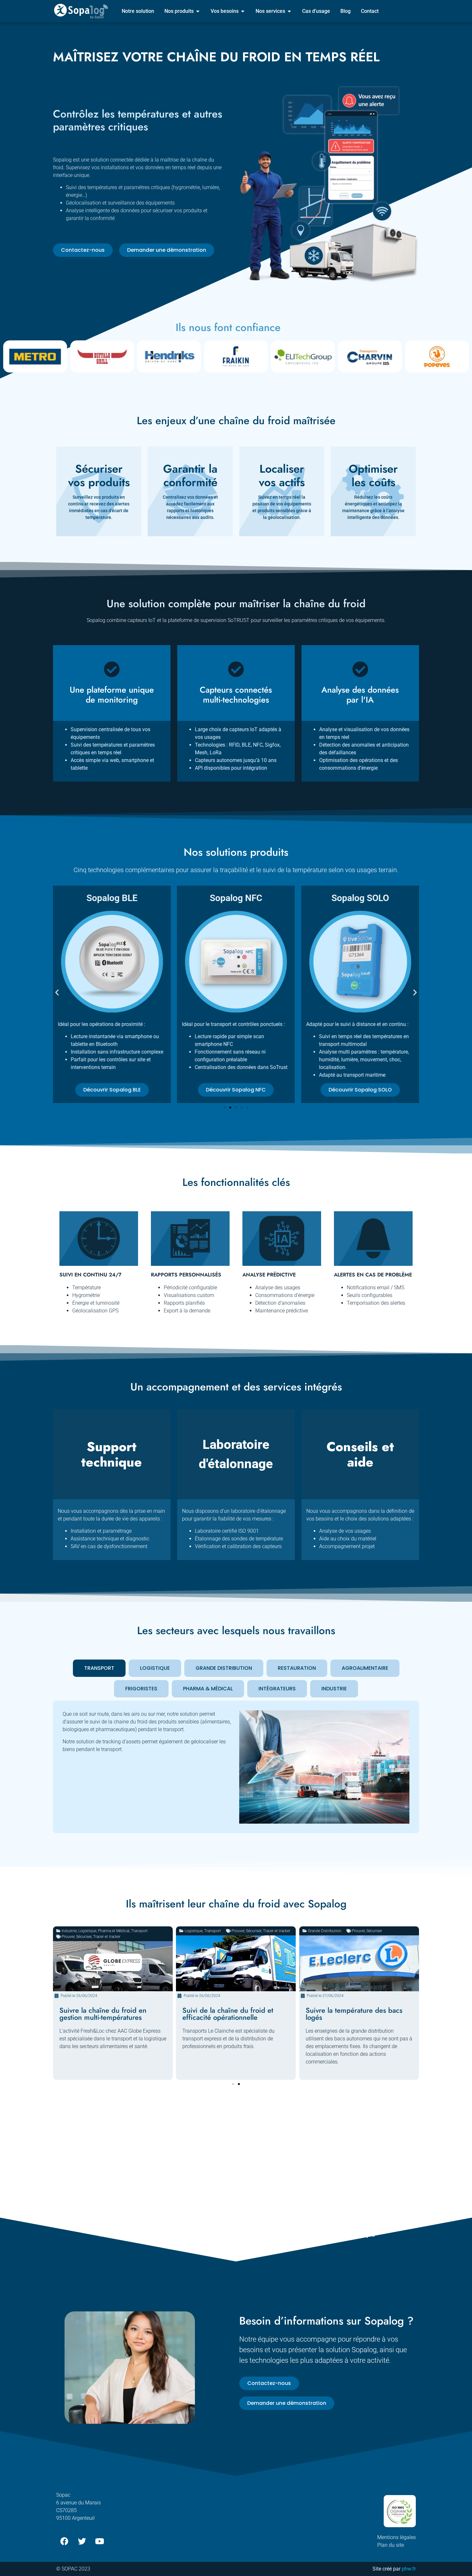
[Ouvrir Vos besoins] (243, 11)
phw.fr (409, 2569)
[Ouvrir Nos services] (289, 11)
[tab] (99, 1668)
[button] (57, 992)
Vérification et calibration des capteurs (238, 1546)
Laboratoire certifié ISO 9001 (227, 1531)
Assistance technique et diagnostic (110, 1539)
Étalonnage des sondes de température (239, 1539)
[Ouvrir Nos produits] (198, 11)
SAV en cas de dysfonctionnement (109, 1546)
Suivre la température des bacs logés (108, 2014)
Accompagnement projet (347, 1546)
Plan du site (391, 2545)
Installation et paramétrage (101, 1531)
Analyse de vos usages (345, 1531)
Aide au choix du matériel (348, 1539)
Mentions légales (397, 2537)
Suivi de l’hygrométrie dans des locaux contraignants (355, 2014)
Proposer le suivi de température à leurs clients (233, 2014)
